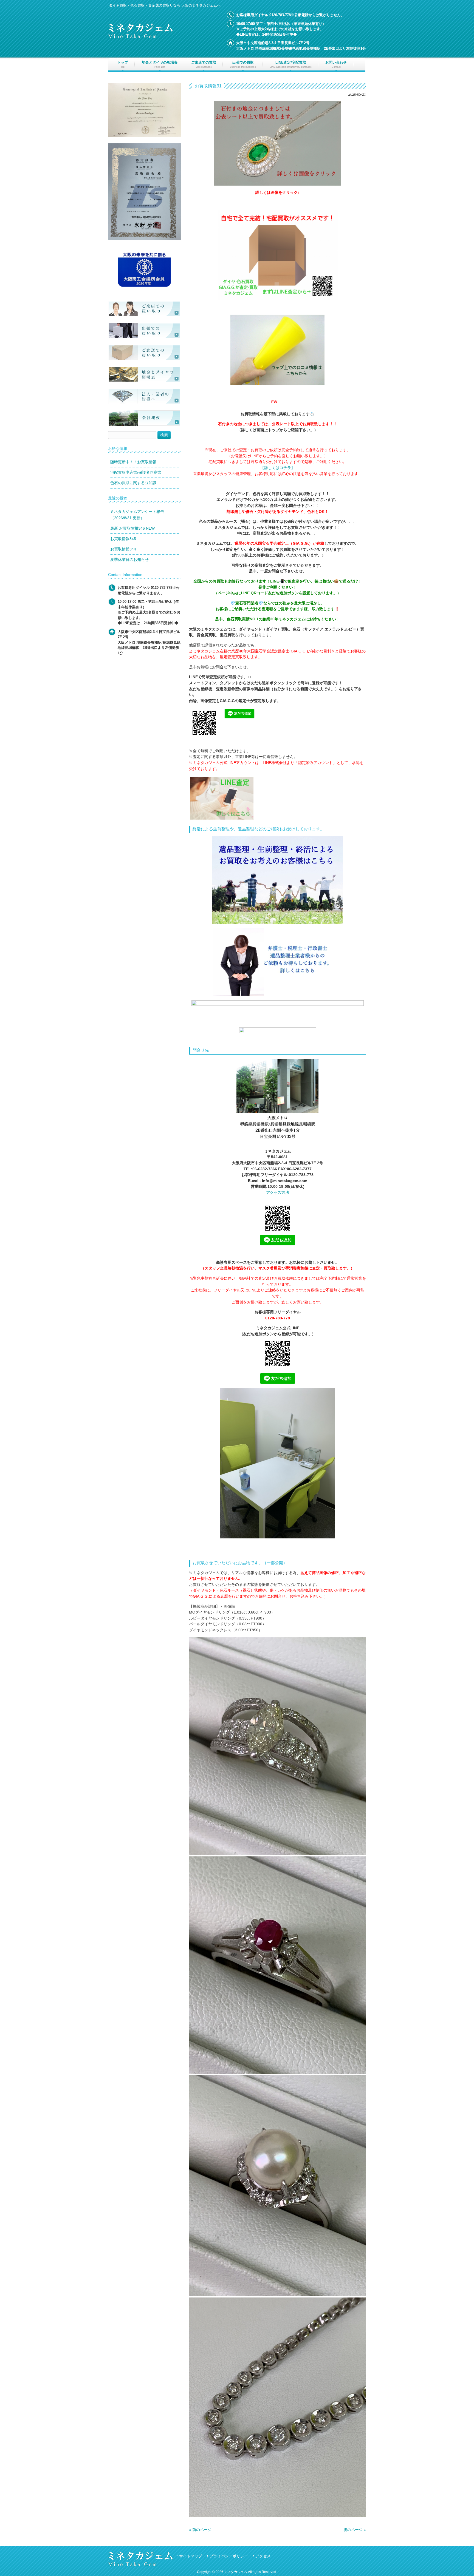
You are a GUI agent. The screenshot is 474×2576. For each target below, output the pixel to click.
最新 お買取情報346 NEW (132, 528)
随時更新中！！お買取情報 (133, 462)
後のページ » (355, 2530)
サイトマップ (191, 2556)
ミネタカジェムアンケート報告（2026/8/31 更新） (137, 515)
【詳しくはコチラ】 (278, 468)
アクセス (263, 2556)
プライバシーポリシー (229, 2556)
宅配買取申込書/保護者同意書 (136, 472)
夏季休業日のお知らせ (129, 559)
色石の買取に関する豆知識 (133, 483)
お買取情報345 (123, 539)
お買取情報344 (123, 549)
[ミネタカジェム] (140, 37)
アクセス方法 (278, 1192)
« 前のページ (200, 2530)
